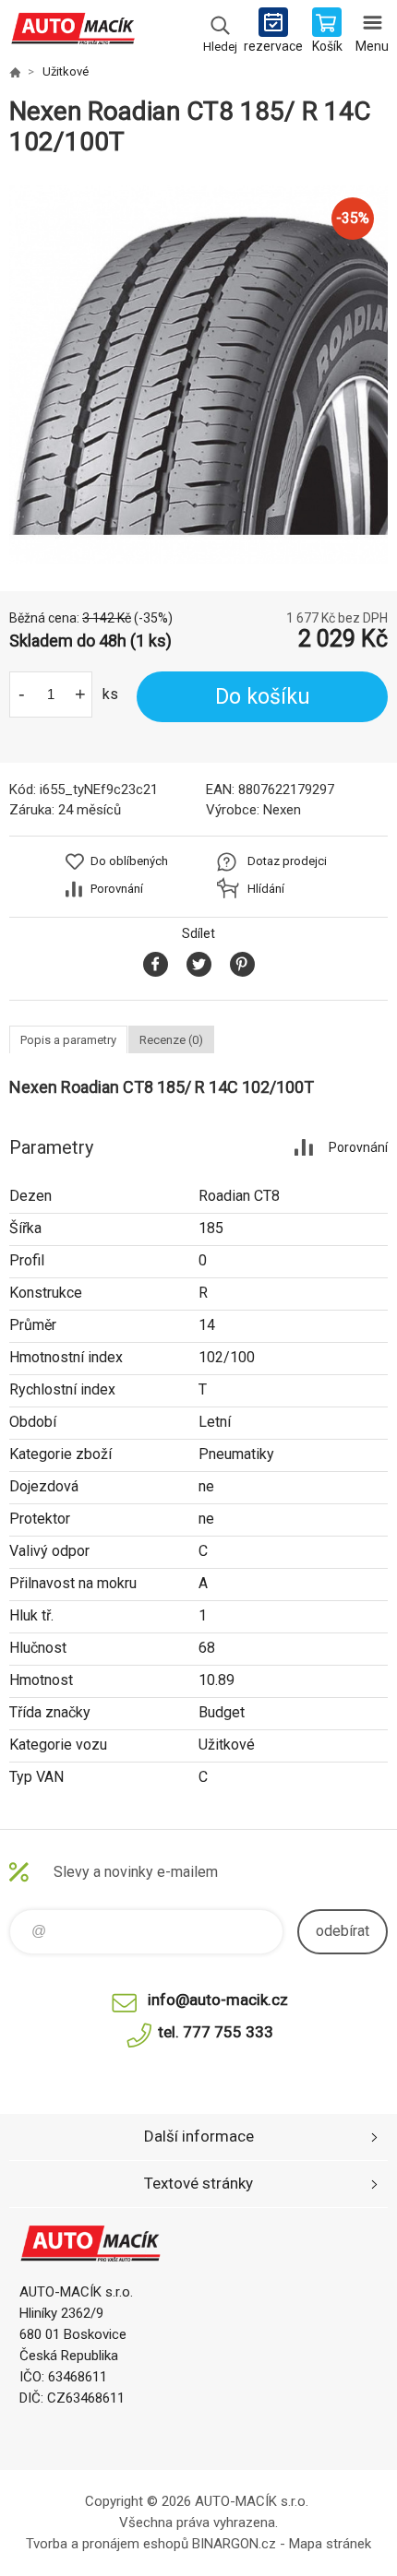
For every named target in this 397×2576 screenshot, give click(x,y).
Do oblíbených (129, 861)
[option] (198, 374)
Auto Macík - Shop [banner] (72, 32)
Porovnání (117, 889)
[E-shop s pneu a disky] (15, 72)
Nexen (282, 810)
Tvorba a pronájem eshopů (107, 2544)
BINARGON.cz (234, 2544)
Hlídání (266, 889)
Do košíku (263, 697)
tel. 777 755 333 (216, 2032)
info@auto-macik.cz (218, 2000)
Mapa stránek (330, 2544)
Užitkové (66, 71)
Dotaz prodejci (287, 861)
